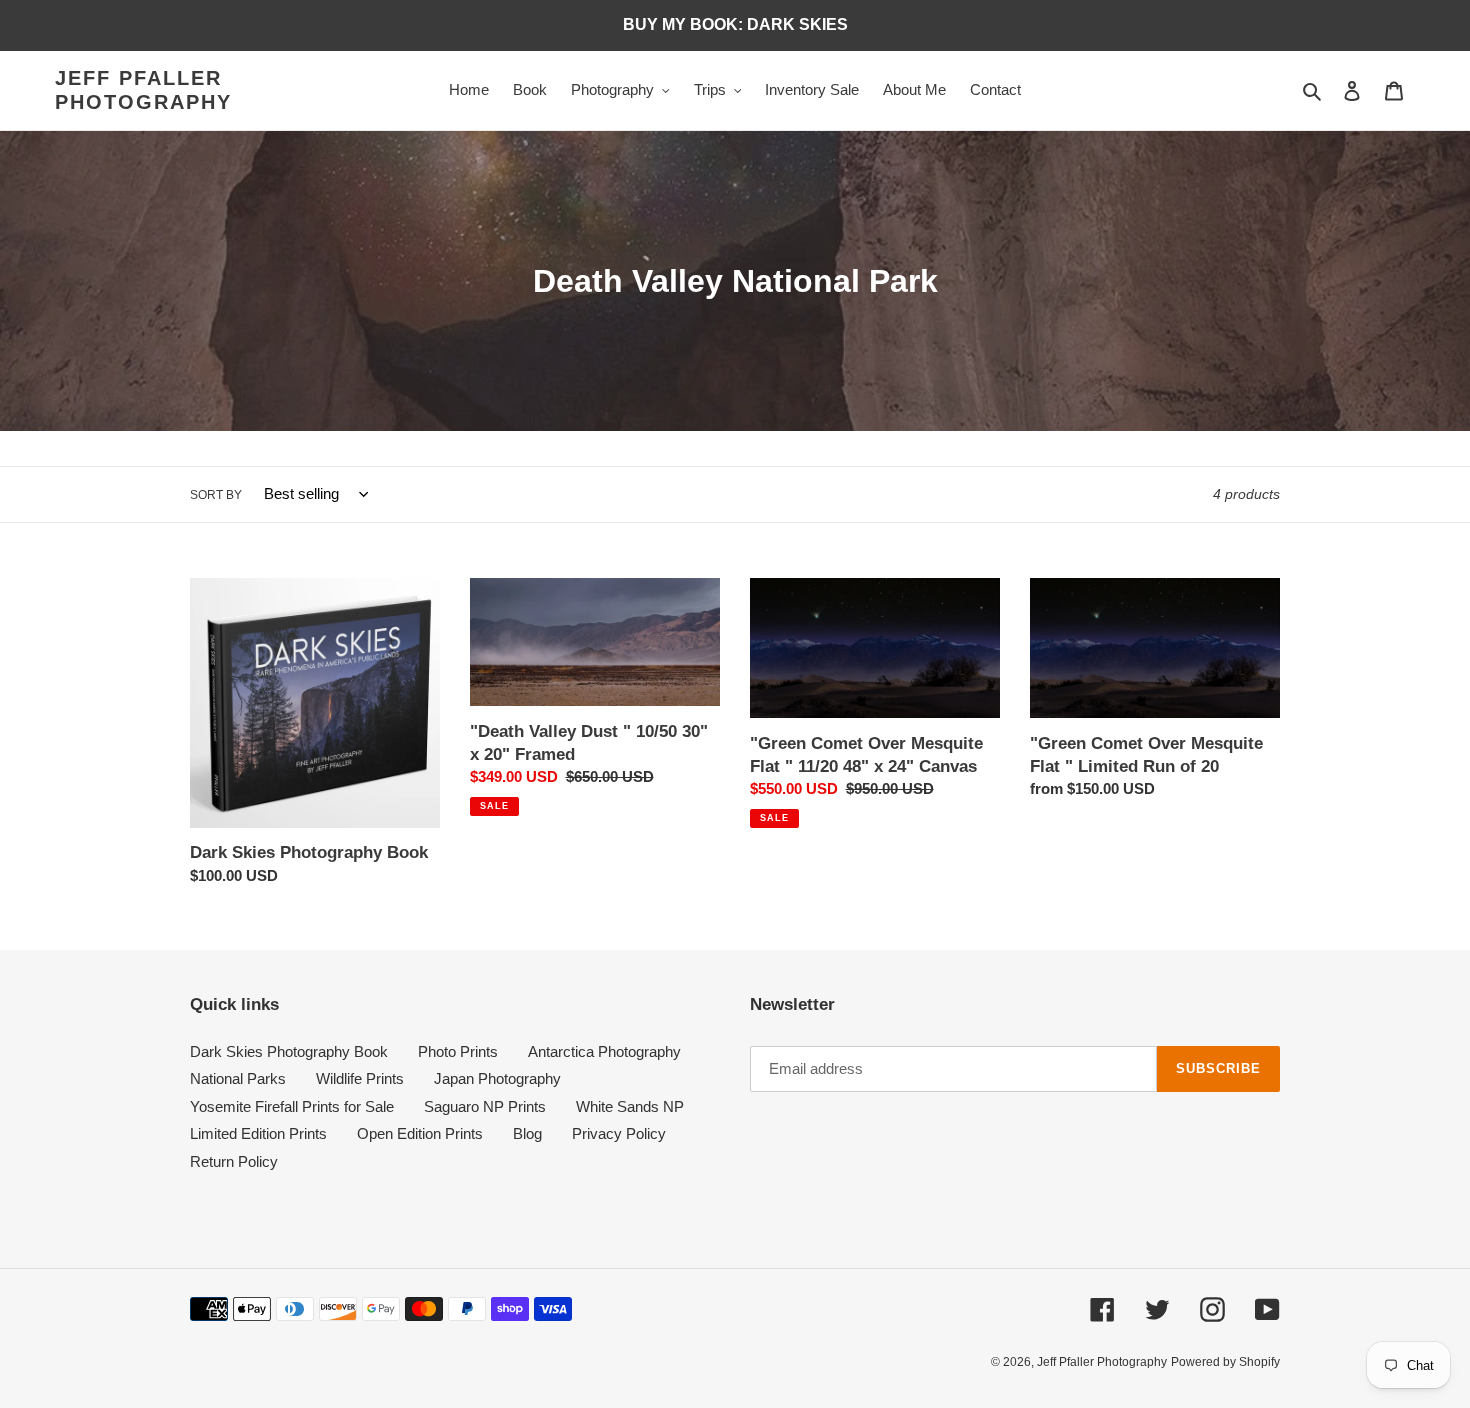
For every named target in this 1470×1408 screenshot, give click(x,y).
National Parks (238, 1078)
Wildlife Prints (360, 1078)
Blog (527, 1133)
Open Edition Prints (420, 1133)
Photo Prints (458, 1051)
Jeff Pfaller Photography (143, 90)
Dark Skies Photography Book (289, 1051)
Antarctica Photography (604, 1051)
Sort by (216, 495)
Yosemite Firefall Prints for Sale (292, 1106)
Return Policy (234, 1161)
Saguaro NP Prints (485, 1106)
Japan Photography (497, 1078)
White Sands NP (630, 1106)
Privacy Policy (619, 1133)
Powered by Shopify (1225, 1362)
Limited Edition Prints (258, 1133)
